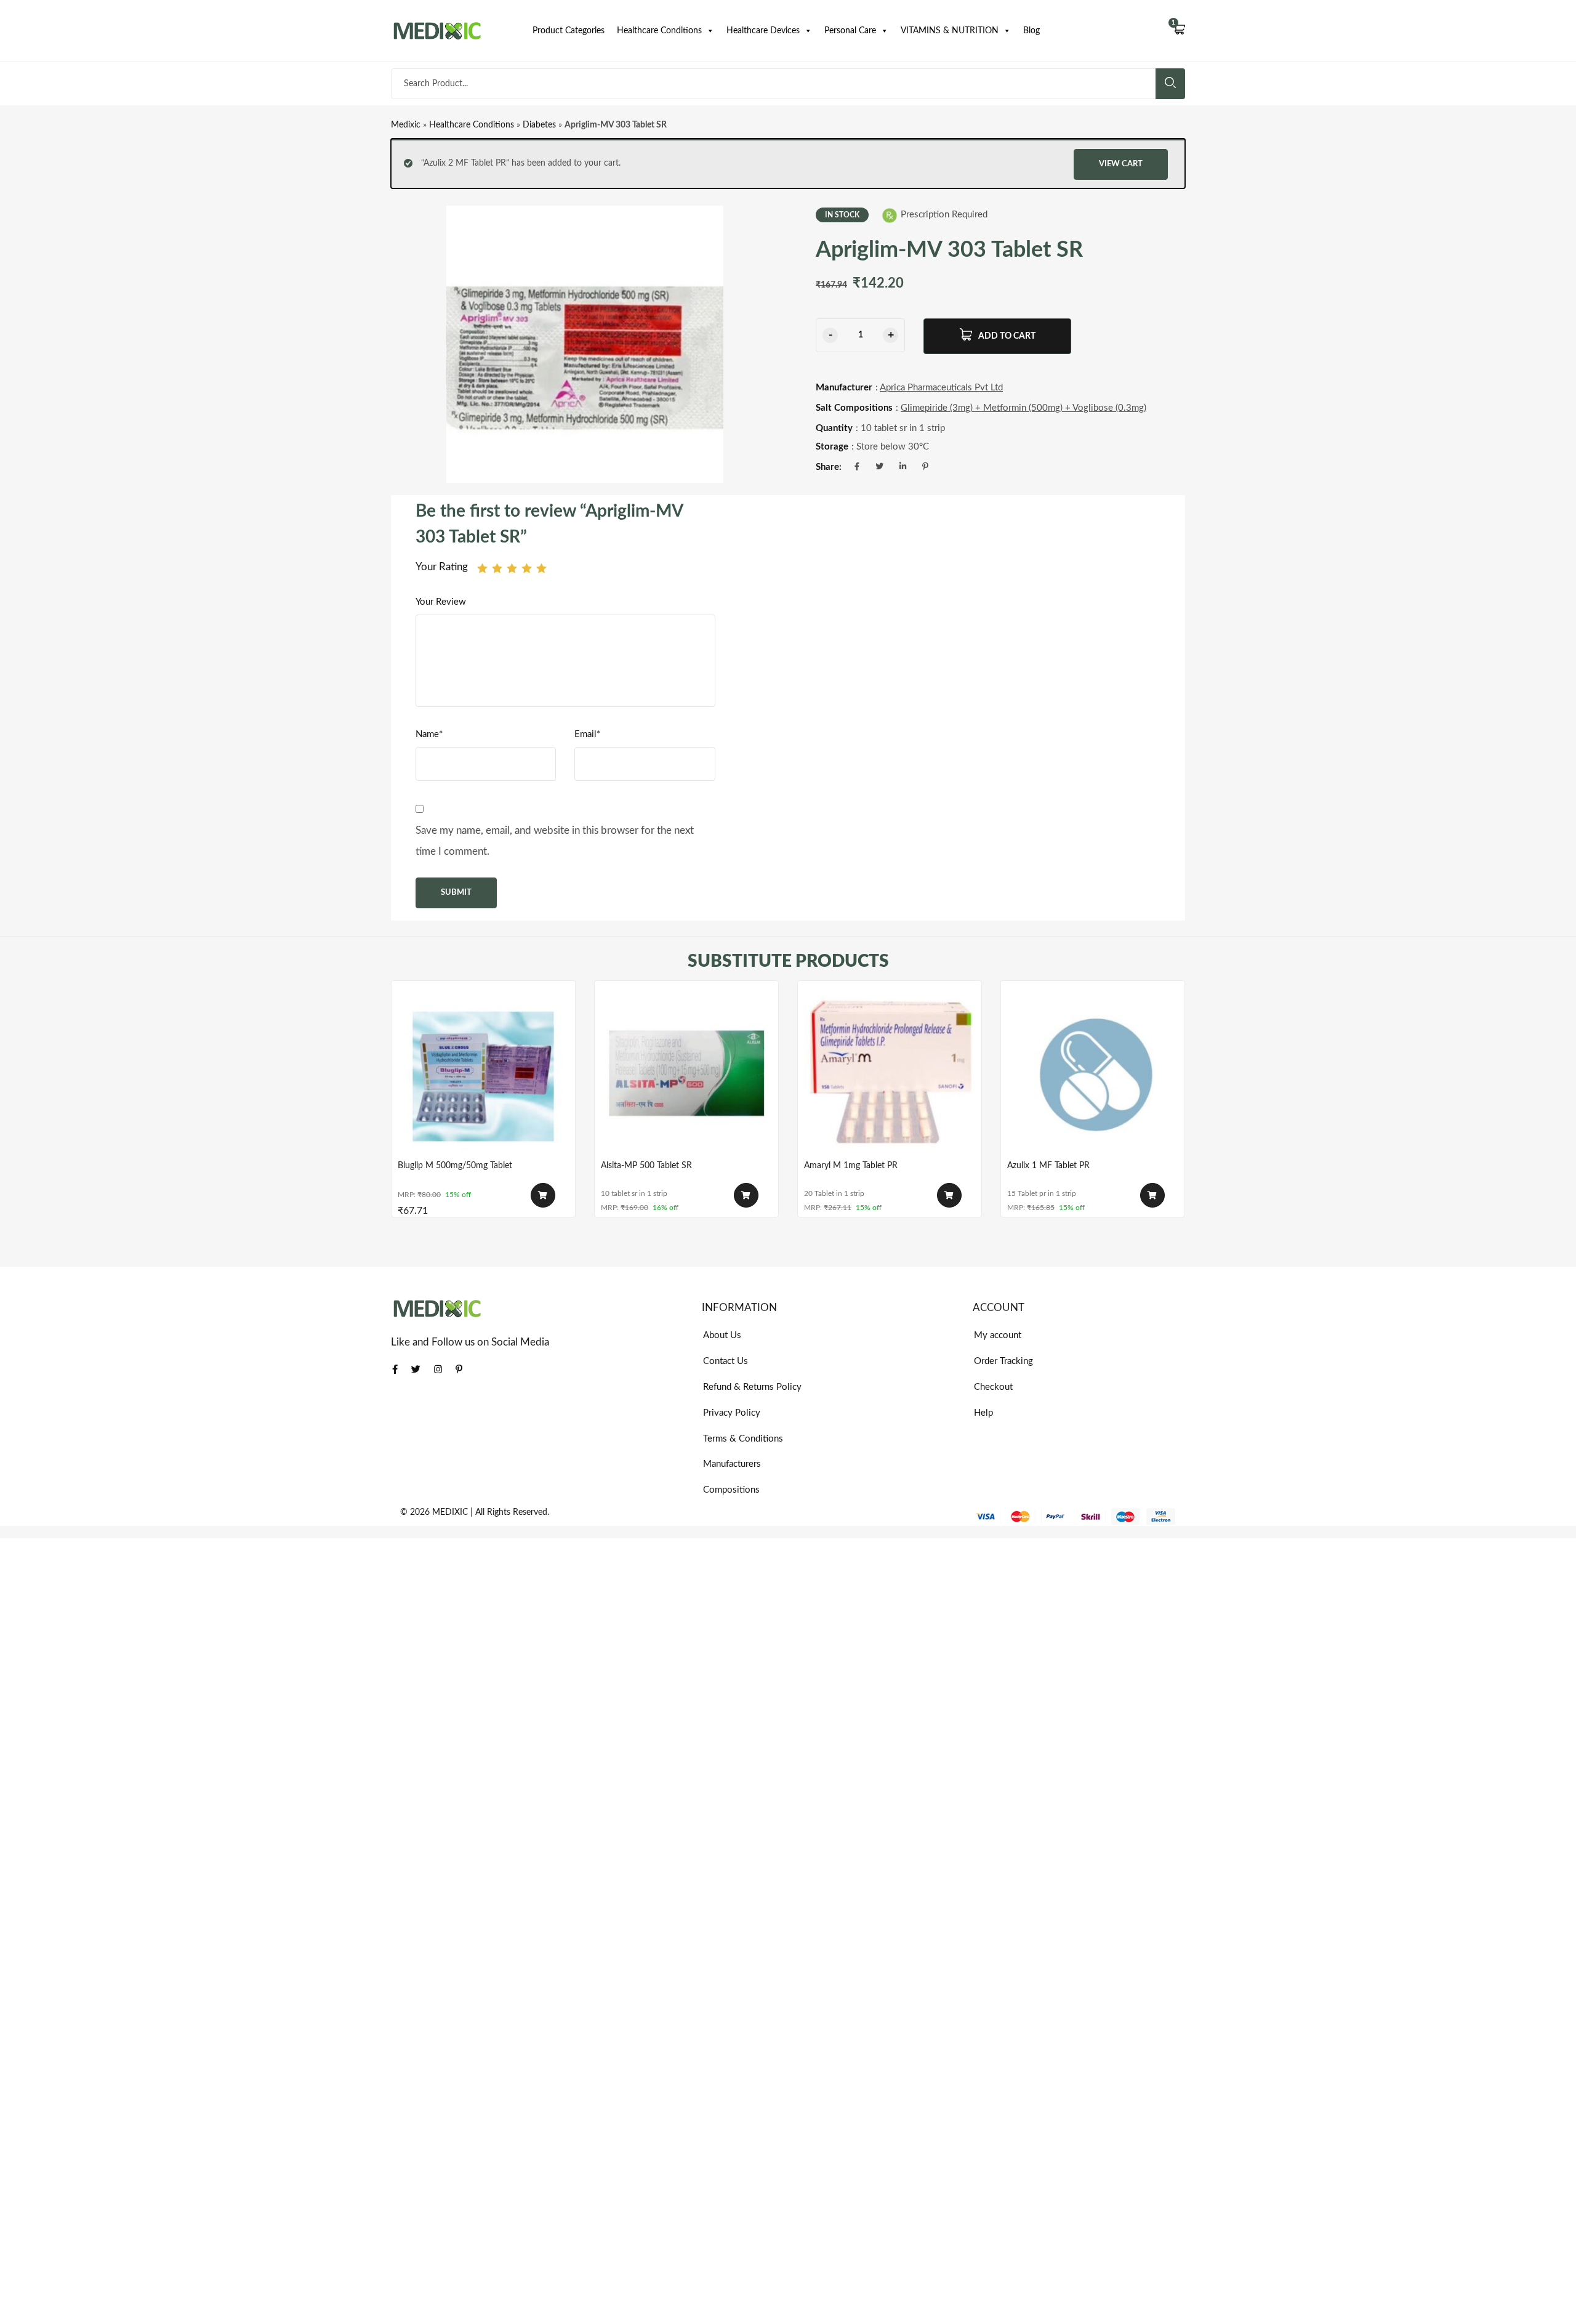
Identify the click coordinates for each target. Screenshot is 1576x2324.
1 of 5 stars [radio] (482, 568)
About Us (722, 1335)
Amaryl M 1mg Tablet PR (851, 1166)
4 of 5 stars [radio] (527, 568)
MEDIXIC (450, 1512)
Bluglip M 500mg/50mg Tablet (455, 1166)
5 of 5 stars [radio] (541, 568)
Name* (429, 734)
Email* (587, 734)
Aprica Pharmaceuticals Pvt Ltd (941, 388)
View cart (1121, 164)
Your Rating (442, 567)
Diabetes (539, 125)
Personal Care (850, 31)
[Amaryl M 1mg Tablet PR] (890, 1073)
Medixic (406, 125)
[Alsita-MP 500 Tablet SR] (686, 1073)
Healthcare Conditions (659, 31)
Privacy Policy (732, 1413)
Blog (1031, 31)
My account (998, 1335)
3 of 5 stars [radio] (512, 568)
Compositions (731, 1490)
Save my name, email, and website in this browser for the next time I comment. (555, 841)
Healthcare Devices (763, 31)
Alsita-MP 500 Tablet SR (646, 1166)
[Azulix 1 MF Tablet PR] (1093, 1073)
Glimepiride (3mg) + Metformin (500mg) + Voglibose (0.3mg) (1023, 408)
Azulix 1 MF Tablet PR (1048, 1166)
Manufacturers (732, 1464)
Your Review (441, 602)
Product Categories (569, 31)
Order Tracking (1003, 1361)
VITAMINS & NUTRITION (950, 31)
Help (983, 1413)
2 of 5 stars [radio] (497, 568)
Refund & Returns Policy (752, 1387)
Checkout (993, 1387)
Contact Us (726, 1361)
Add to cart (1007, 336)
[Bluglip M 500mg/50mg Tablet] (483, 1073)
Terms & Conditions (743, 1439)
